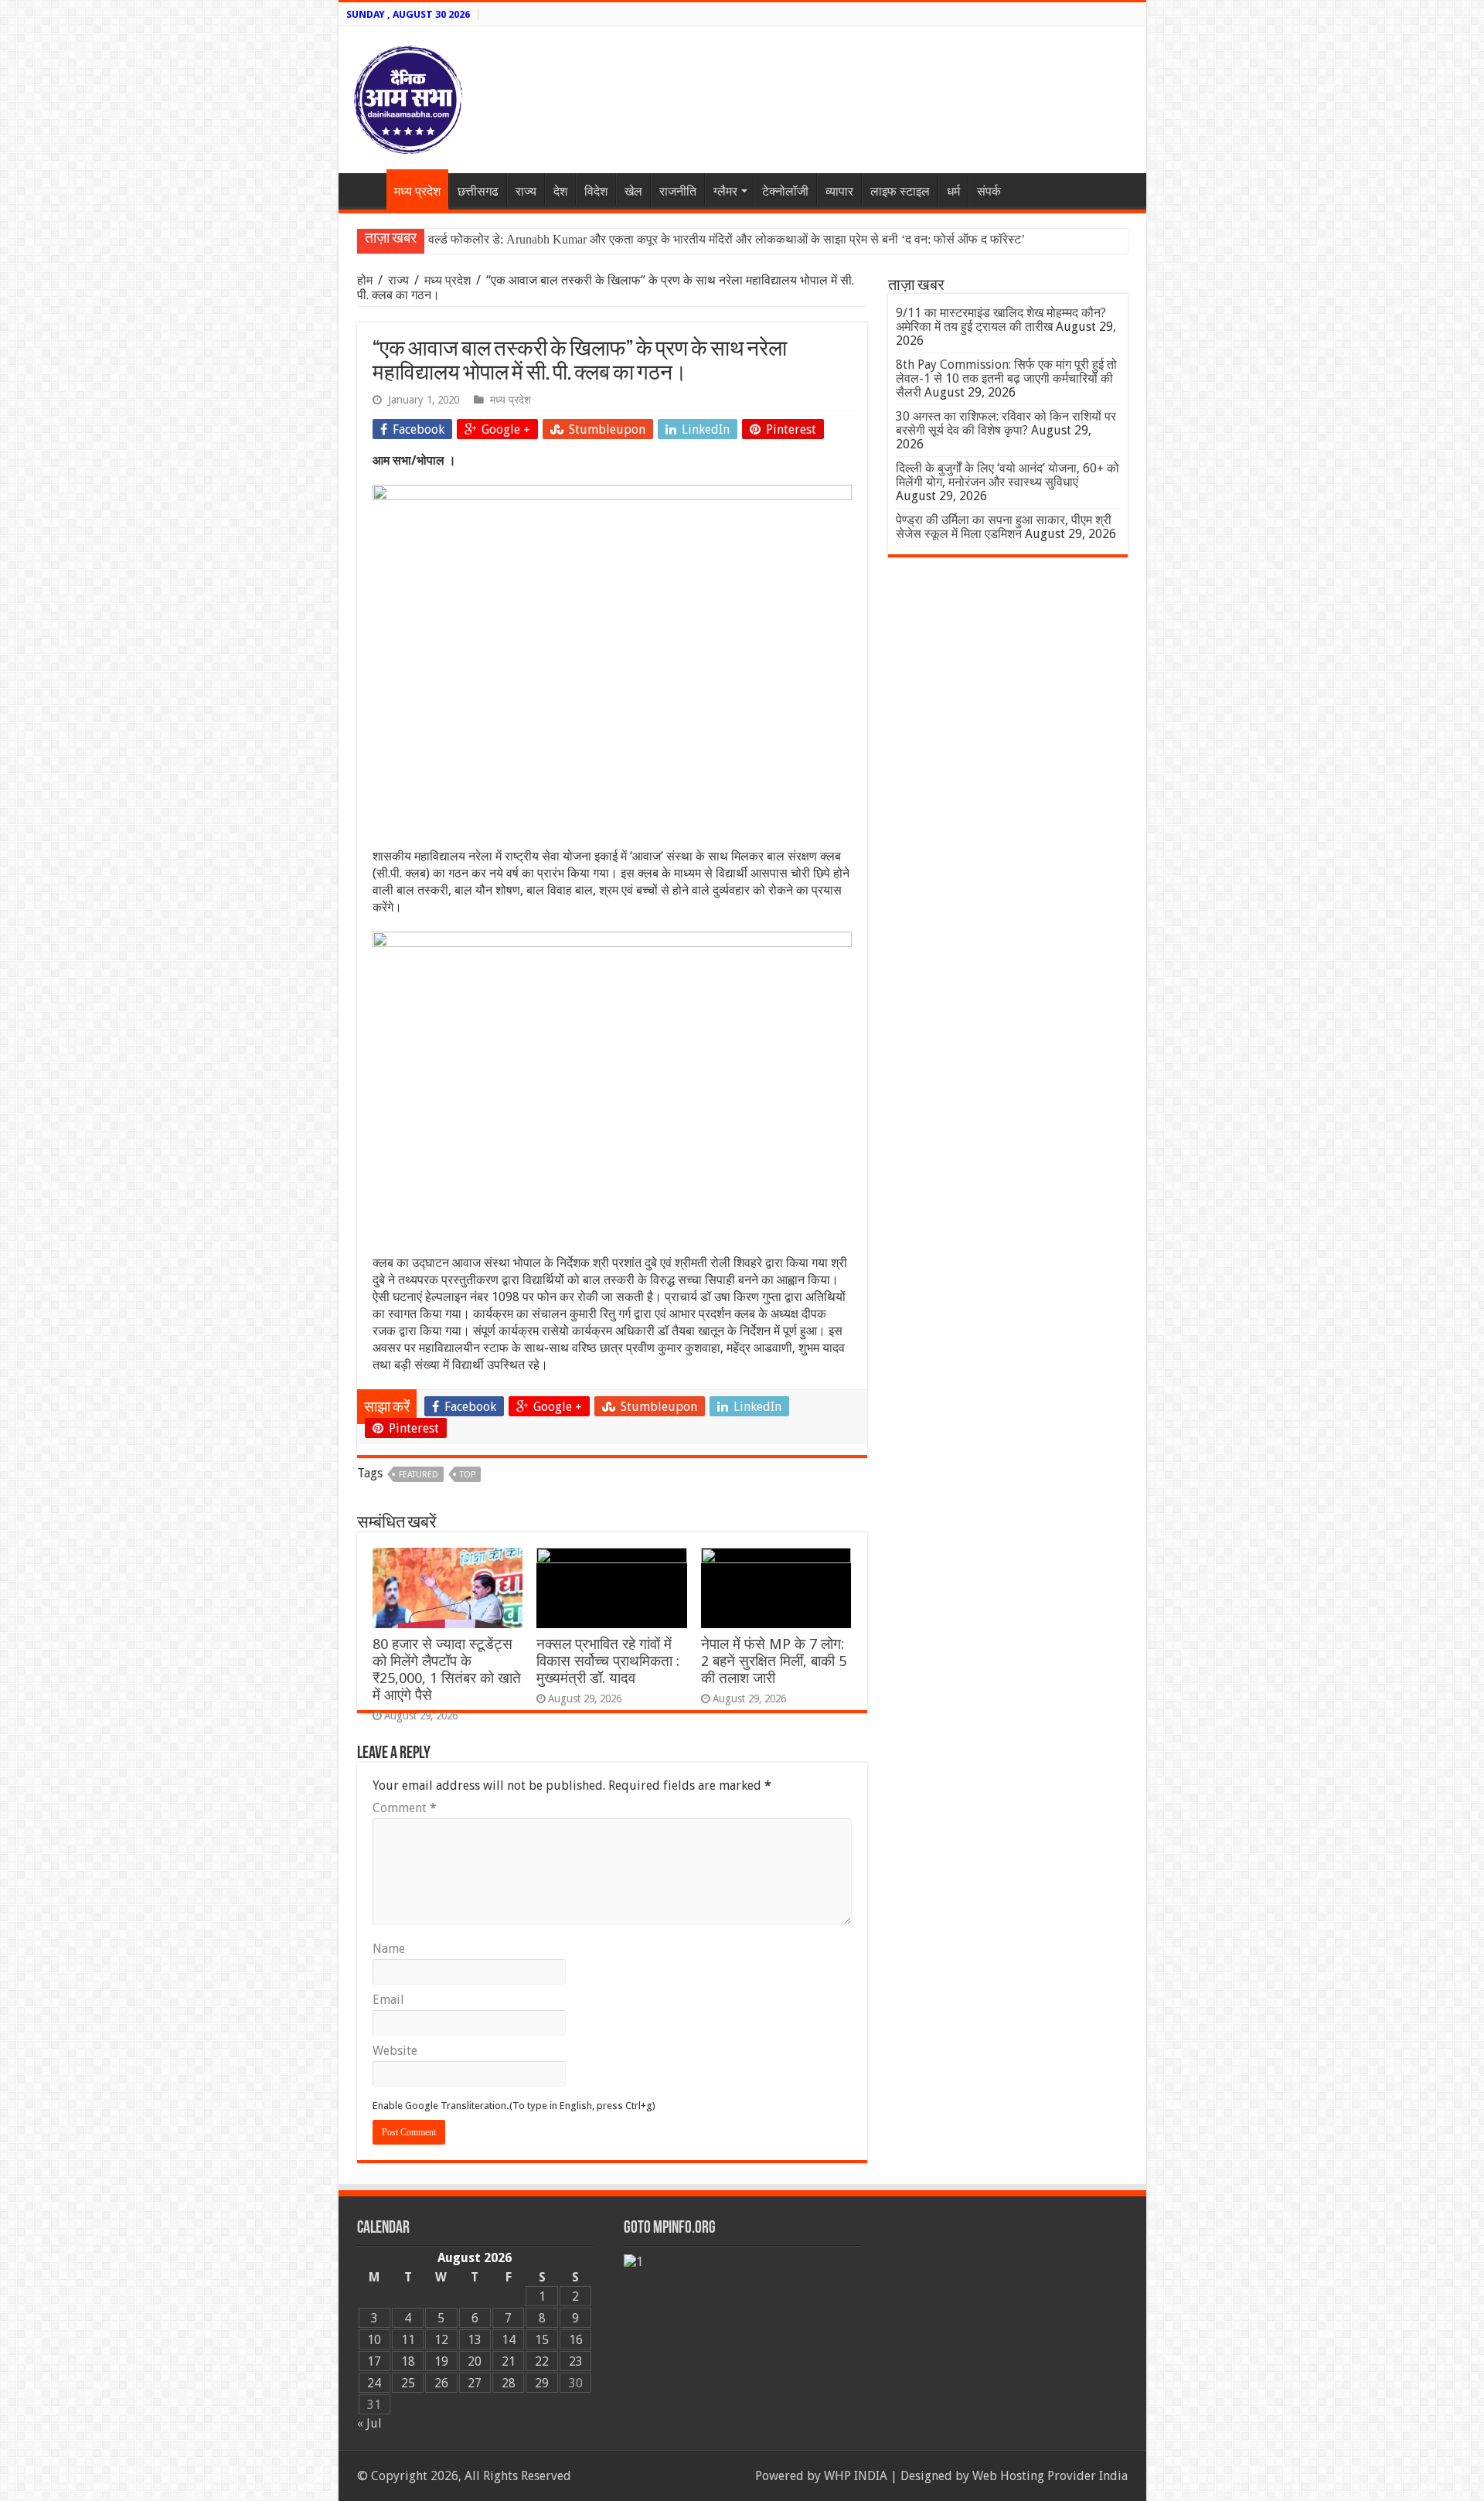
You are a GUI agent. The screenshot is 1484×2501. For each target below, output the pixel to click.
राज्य (526, 191)
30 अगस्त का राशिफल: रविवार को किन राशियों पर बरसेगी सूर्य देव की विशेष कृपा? (1006, 423)
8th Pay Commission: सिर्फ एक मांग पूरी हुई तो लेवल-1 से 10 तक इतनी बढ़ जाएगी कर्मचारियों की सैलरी (1006, 378)
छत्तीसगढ (478, 191)
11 (408, 2340)
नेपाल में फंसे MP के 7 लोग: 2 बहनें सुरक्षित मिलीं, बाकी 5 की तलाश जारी (774, 1661)
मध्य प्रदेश (417, 191)
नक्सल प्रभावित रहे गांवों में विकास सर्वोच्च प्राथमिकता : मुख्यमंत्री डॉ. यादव (608, 1661)
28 (509, 2383)
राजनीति (678, 191)
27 (475, 2383)
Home (366, 189)
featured (419, 1475)
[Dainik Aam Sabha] (408, 97)
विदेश (596, 191)
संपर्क (989, 191)
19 (441, 2361)
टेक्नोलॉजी (785, 191)
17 (374, 2361)
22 (542, 2361)
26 (441, 2383)
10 (374, 2340)
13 (475, 2340)
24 (374, 2383)
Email (388, 2000)
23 (576, 2361)
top (468, 1475)
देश (560, 191)
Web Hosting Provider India (1050, 2476)
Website (395, 2051)
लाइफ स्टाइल (900, 191)
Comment (405, 1808)
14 (509, 2340)
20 (475, 2361)
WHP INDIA (856, 2476)
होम (366, 280)
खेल (633, 191)
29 (542, 2383)
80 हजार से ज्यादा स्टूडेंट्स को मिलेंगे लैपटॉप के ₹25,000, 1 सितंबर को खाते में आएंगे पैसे (447, 1670)
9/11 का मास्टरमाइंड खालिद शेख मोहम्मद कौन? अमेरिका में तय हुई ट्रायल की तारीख (1001, 320)
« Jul (369, 2423)
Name (389, 1949)
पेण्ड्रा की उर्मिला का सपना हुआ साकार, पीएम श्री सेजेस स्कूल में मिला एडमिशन (1004, 527)
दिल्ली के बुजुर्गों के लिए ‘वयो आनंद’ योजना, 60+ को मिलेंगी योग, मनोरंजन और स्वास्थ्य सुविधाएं (1007, 475)
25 (408, 2383)
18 (408, 2361)
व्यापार (839, 191)
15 (542, 2340)
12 (441, 2340)
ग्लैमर (725, 191)
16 (576, 2340)
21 (509, 2361)
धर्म (953, 191)
